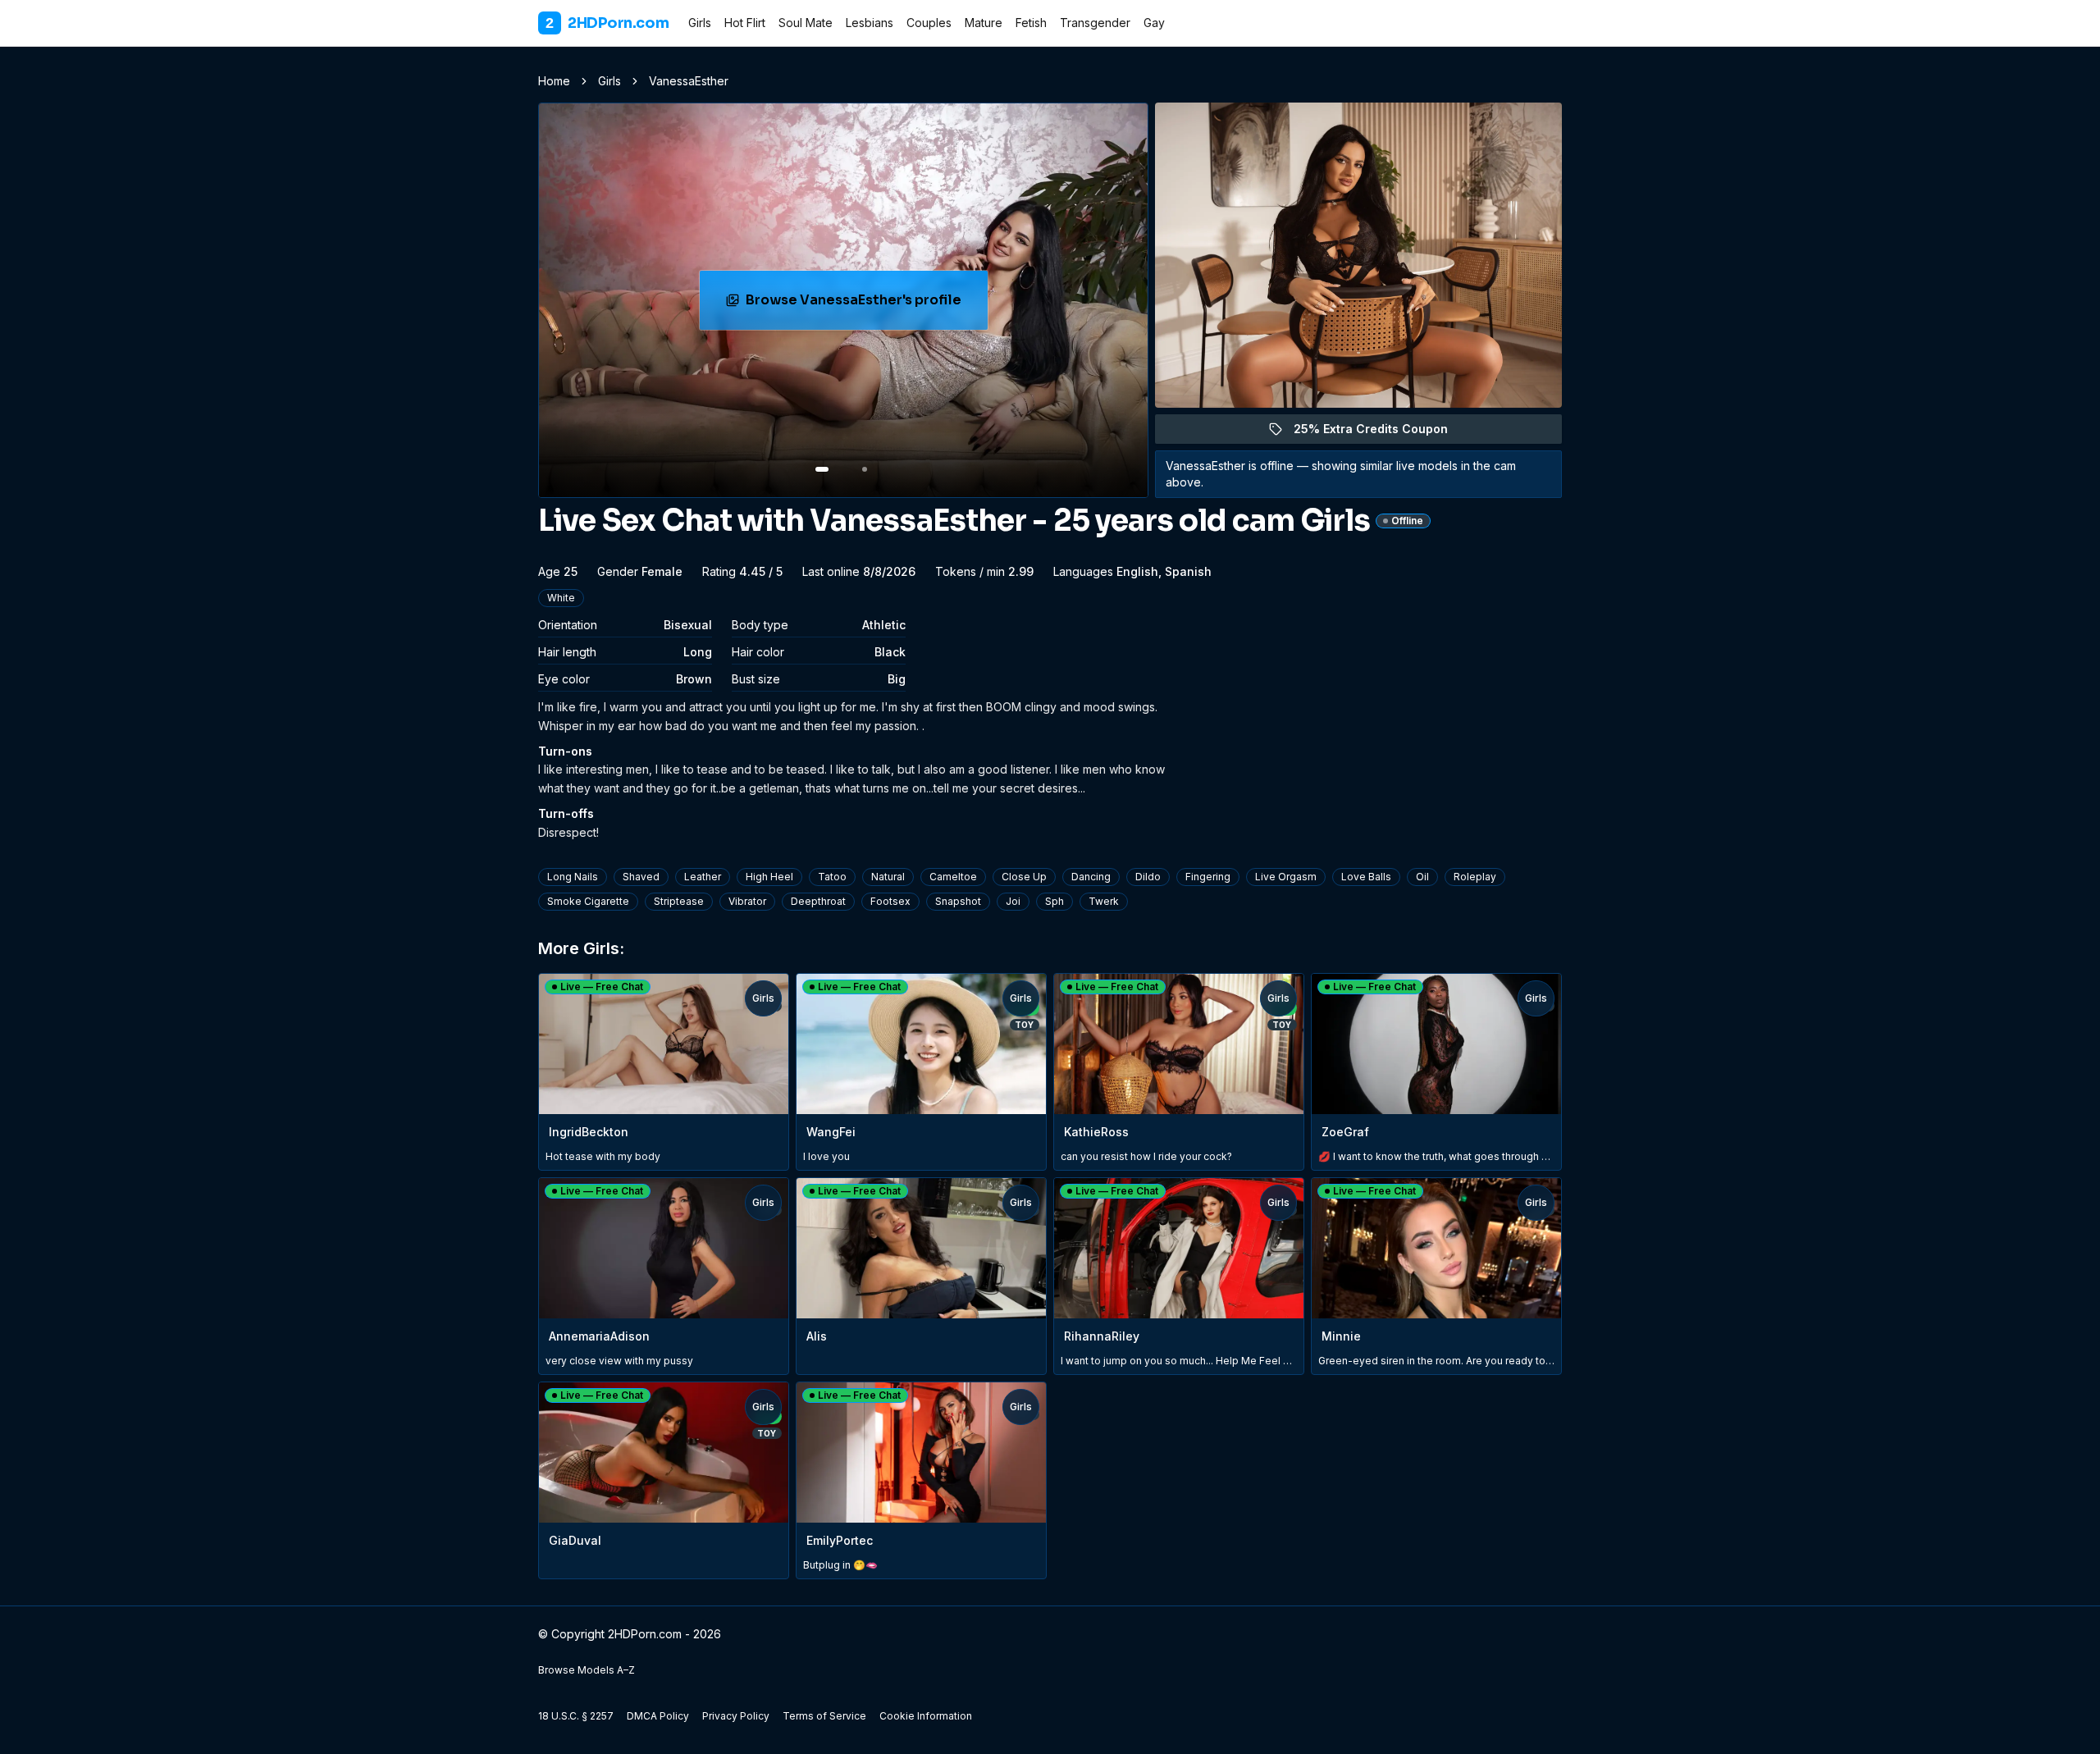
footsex (890, 901)
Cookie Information (926, 1716)
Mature (984, 23)
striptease (679, 901)
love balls (1366, 877)
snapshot (958, 901)
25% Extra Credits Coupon (1380, 433)
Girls (700, 23)
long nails (573, 877)
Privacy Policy (736, 1716)
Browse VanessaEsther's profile (857, 305)
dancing (1091, 877)
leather (703, 877)
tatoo (832, 877)
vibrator (747, 901)
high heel (769, 877)
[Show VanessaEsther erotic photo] (822, 469)
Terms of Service (824, 1716)
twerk (1104, 901)
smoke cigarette (588, 901)
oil (1422, 877)
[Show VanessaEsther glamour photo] (865, 469)
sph (1055, 901)
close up (1024, 877)
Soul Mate (806, 23)
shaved (641, 877)
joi (1013, 901)
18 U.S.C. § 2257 (576, 1716)
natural (888, 877)
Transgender (1095, 23)
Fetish (1031, 23)
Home (554, 81)
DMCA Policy (658, 1716)
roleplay (1475, 877)
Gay (1154, 23)
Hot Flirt (745, 23)
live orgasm (1286, 877)
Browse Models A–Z (587, 1670)
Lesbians (870, 23)
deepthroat (818, 901)
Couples (929, 23)
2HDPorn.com (607, 23)
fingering (1208, 877)
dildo (1148, 877)
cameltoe (953, 877)
